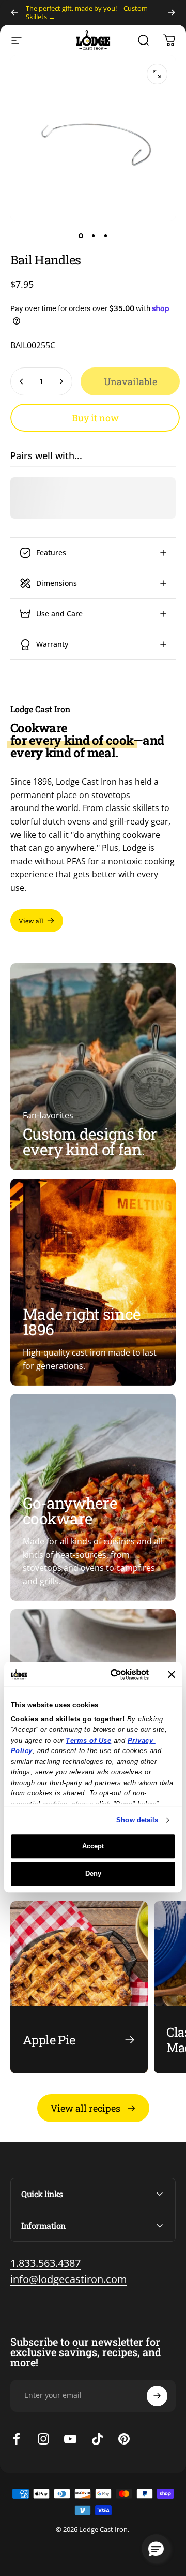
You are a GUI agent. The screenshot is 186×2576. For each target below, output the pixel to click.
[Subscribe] (157, 2396)
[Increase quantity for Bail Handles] (61, 381)
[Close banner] (172, 1674)
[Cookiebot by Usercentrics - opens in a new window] (110, 1674)
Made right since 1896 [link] (82, 1322)
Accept (93, 1846)
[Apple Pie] (79, 1987)
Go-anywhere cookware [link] (70, 1511)
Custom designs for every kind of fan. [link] (90, 1142)
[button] (156, 2549)
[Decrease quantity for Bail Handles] (22, 381)
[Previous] (14, 12)
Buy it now (95, 418)
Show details (137, 1820)
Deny (93, 1873)
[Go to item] (81, 235)
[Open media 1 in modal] (157, 74)
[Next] (172, 12)
